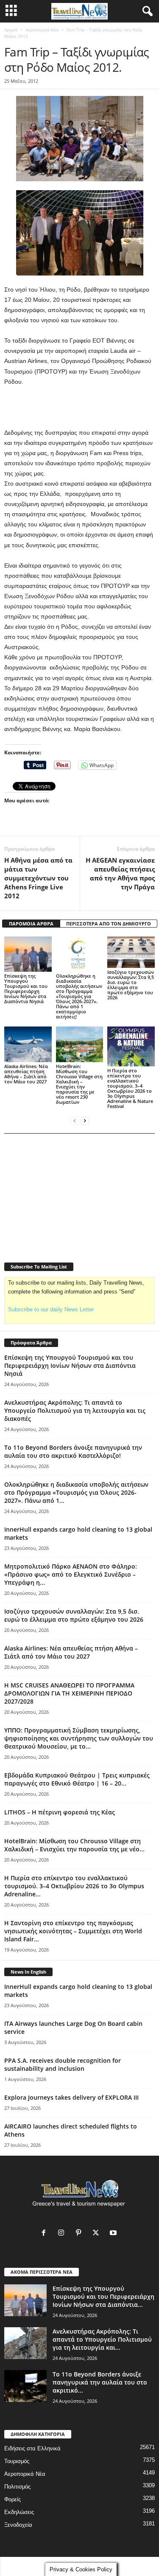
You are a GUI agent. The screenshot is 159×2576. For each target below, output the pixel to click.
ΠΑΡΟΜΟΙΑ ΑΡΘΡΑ (31, 924)
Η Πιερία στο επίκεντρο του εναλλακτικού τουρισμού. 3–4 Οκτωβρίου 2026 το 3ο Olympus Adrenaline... (74, 1886)
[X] (98, 2234)
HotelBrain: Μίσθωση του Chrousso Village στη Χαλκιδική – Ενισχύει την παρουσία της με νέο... (74, 1845)
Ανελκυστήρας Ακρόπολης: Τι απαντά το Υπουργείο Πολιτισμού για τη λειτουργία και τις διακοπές (75, 1410)
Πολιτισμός (17, 2487)
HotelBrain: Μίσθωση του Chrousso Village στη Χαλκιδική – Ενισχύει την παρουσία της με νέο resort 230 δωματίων (79, 1084)
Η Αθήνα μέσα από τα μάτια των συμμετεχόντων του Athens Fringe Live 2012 (38, 878)
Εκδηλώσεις (19, 2512)
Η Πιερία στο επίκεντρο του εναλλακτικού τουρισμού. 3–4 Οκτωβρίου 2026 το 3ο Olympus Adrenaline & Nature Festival (130, 1088)
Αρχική (11, 30)
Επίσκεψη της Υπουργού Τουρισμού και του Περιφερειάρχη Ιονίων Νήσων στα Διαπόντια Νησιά (26, 988)
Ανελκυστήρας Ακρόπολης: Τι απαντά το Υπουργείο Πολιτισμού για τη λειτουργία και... (102, 2339)
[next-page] (85, 1121)
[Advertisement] (80, 408)
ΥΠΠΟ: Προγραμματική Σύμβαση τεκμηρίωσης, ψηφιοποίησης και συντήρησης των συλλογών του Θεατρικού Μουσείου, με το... (79, 1738)
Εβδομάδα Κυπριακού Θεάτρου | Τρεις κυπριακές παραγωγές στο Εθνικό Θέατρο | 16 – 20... (77, 1779)
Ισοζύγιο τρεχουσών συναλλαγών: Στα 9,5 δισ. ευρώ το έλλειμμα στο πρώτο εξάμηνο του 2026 (131, 985)
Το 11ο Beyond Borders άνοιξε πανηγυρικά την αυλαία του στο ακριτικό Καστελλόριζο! (73, 1451)
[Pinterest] (80, 2234)
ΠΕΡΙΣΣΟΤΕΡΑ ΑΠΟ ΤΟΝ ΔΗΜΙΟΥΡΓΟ (109, 924)
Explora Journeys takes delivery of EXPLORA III (71, 2097)
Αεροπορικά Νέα (42, 30)
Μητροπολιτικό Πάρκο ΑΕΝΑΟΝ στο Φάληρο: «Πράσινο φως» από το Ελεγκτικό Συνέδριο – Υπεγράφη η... (71, 1574)
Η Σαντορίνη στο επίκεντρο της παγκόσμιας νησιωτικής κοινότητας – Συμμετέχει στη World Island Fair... (73, 1931)
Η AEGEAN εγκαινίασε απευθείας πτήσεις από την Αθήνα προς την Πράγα (120, 873)
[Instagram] (63, 2234)
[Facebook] (46, 2234)
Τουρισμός (17, 2461)
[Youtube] (114, 2234)
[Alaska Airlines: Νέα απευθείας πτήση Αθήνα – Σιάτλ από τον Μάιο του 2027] (28, 1044)
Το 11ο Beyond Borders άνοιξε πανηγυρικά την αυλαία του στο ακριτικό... (100, 2382)
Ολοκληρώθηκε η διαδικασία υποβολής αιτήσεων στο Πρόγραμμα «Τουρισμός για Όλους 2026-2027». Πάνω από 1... (76, 1492)
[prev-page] (75, 1121)
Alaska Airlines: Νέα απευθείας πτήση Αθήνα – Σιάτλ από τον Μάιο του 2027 (26, 1074)
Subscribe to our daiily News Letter (51, 1309)
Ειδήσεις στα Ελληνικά (32, 2448)
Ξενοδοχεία (18, 2525)
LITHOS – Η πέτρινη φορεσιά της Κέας (60, 1812)
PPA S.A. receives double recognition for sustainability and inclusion (63, 2064)
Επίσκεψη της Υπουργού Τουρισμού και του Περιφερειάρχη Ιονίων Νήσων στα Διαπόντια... (103, 2296)
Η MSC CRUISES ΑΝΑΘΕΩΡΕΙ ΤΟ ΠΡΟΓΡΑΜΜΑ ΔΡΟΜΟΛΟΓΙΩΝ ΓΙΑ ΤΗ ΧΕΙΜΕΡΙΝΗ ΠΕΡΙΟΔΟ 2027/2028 (69, 1693)
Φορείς (13, 2499)
